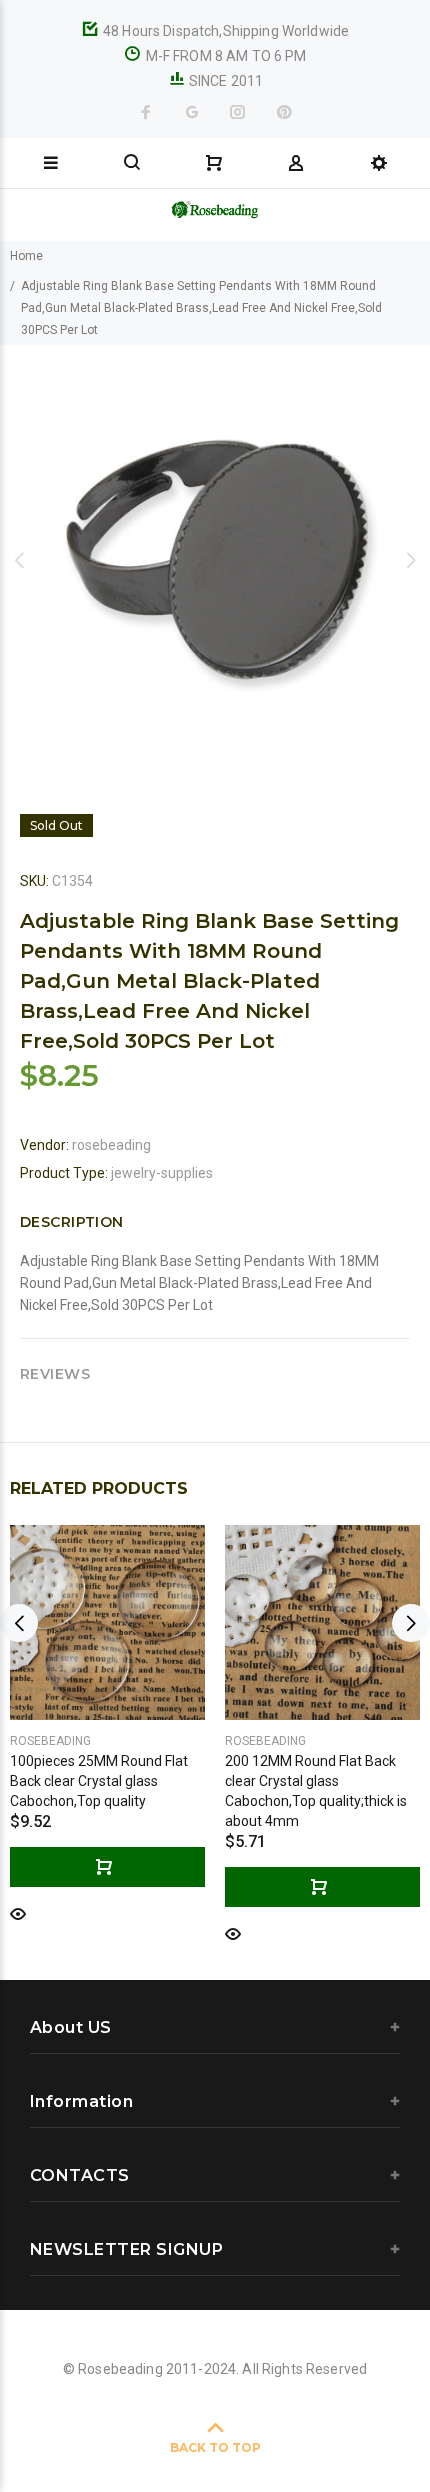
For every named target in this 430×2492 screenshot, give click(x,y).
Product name (168, 2412)
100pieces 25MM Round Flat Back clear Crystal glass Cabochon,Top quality (99, 1781)
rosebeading (111, 1145)
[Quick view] (18, 1912)
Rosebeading (50, 1741)
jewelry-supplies (162, 1173)
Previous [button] (19, 560)
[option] (215, 560)
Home (26, 256)
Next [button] (411, 560)
